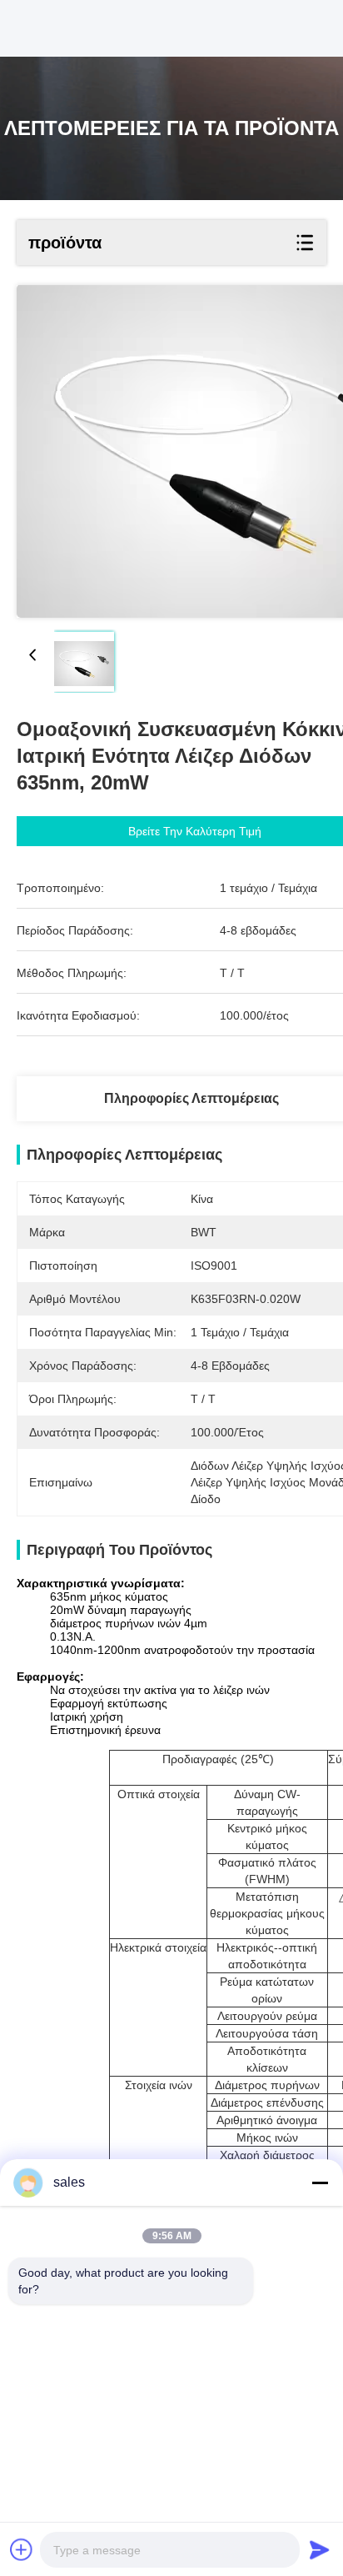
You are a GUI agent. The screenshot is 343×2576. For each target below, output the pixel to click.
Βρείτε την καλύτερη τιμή (195, 831)
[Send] (320, 2549)
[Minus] (320, 2183)
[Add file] (22, 2549)
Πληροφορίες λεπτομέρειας (191, 1098)
